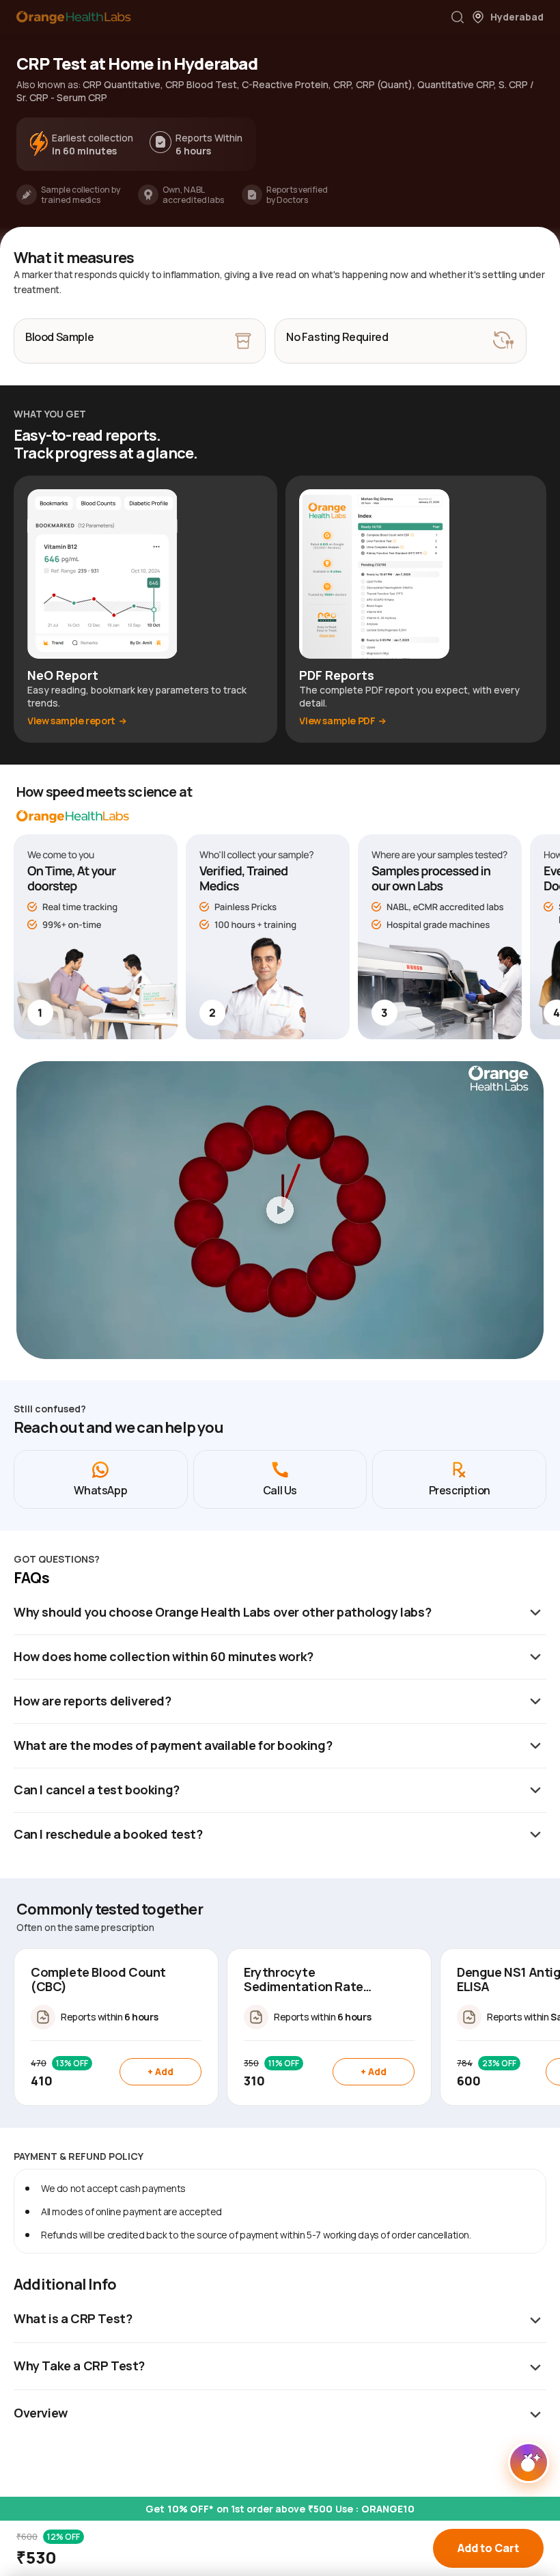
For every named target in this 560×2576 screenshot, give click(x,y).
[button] (458, 17)
